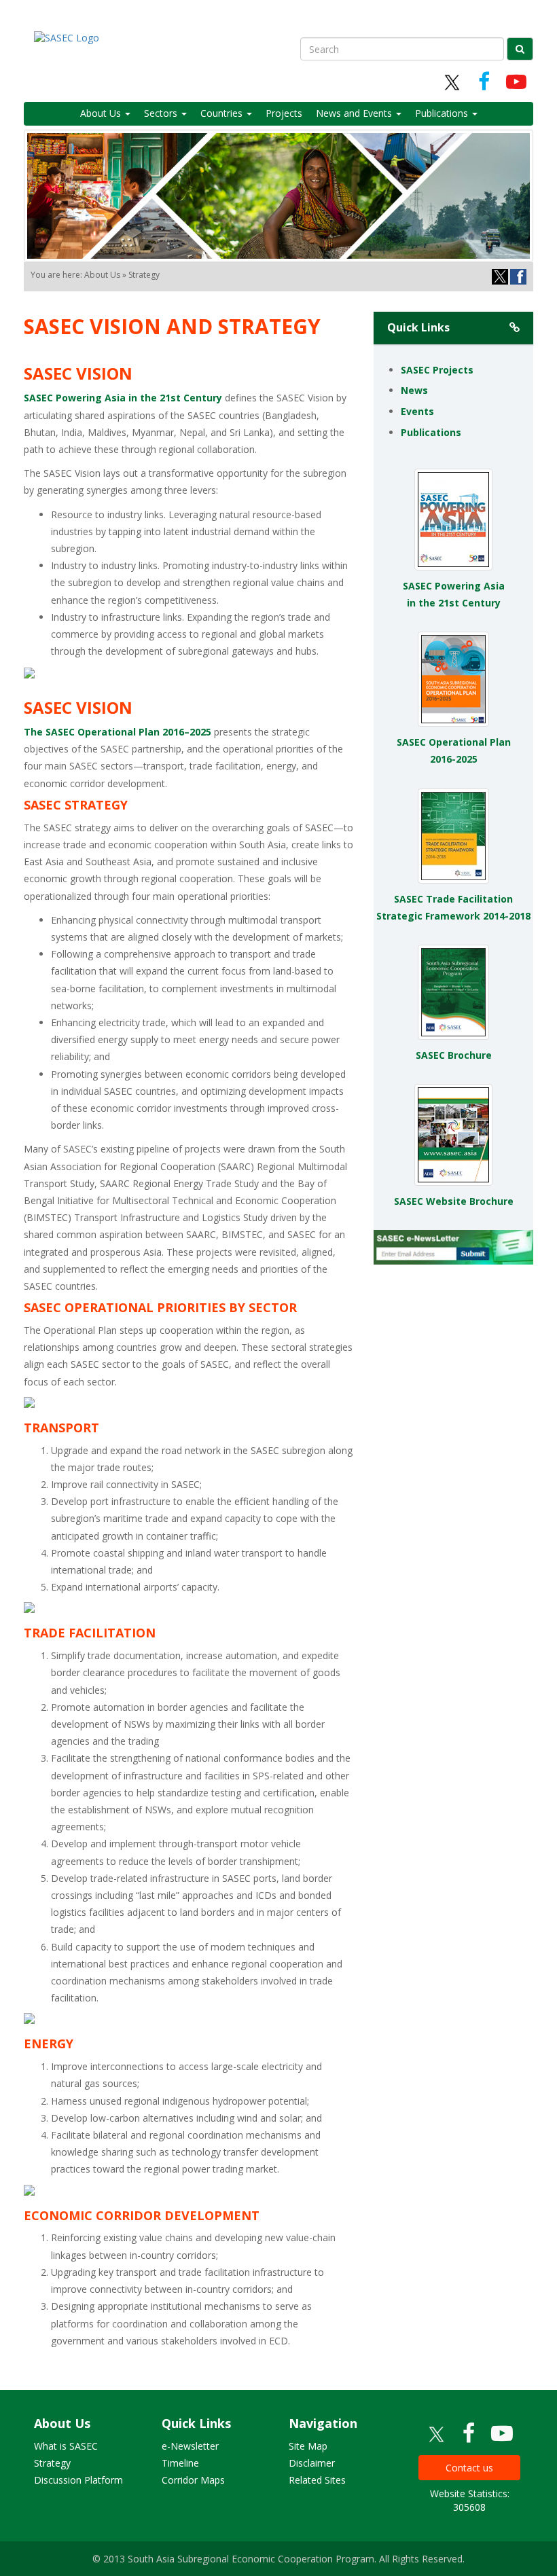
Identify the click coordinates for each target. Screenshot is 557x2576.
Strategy (52, 2463)
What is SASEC (66, 2446)
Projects (284, 113)
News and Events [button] (355, 113)
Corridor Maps (193, 2480)
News (414, 390)
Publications (431, 432)
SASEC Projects (437, 370)
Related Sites (317, 2480)
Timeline (180, 2463)
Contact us (469, 2468)
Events (417, 411)
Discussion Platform (78, 2480)
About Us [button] (102, 113)
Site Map (308, 2446)
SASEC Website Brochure (454, 1201)
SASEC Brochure (454, 1055)
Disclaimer (312, 2463)
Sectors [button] (162, 113)
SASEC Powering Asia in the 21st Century (123, 398)
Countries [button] (223, 113)
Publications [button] (443, 113)
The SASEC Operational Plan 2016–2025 (118, 732)
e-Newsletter (190, 2446)
